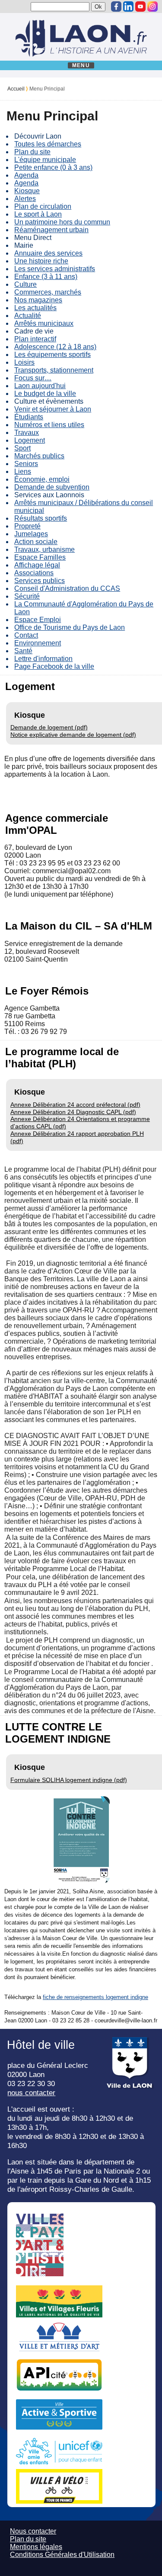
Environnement (38, 643)
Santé (23, 651)
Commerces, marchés (48, 292)
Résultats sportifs (41, 518)
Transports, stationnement (54, 370)
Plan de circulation (43, 206)
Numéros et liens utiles (49, 425)
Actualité (28, 316)
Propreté (27, 526)
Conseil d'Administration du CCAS (67, 588)
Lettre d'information (43, 659)
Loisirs (24, 362)
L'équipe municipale (45, 160)
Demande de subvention (52, 487)
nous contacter (31, 2093)
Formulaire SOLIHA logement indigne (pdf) (69, 1780)
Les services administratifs (55, 269)
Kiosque (27, 191)
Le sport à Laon (38, 214)
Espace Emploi (38, 620)
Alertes (25, 199)
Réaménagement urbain (51, 230)
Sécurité (27, 596)
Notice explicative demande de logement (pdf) (73, 735)
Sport (22, 448)
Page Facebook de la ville (54, 666)
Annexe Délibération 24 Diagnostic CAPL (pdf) (73, 1112)
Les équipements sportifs (52, 355)
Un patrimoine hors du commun (62, 222)
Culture (25, 284)
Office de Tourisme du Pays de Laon (70, 627)
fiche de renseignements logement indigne (95, 1997)
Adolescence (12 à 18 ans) (55, 347)
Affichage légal (37, 565)
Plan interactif (35, 339)
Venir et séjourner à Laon (53, 409)
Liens (23, 471)
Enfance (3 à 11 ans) (46, 277)
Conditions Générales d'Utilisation (62, 2555)
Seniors (26, 464)
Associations (34, 573)
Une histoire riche (41, 261)
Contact (26, 635)
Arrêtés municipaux (44, 323)
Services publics (40, 581)
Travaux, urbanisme (44, 549)
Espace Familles (40, 557)
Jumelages (31, 534)
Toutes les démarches (48, 144)
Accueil (16, 89)
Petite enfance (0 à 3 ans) (53, 167)
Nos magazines (38, 300)
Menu (81, 65)
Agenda (26, 175)
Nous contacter (33, 2531)
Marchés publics (39, 456)
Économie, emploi (42, 479)
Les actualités (35, 308)
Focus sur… (33, 378)
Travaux (27, 433)
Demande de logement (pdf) (49, 727)
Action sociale (36, 542)
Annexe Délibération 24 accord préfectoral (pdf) (75, 1105)
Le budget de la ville (45, 394)
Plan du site (32, 152)
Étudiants (29, 417)
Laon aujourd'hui (40, 386)
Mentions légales (36, 2547)
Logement (30, 440)
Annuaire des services (48, 253)
